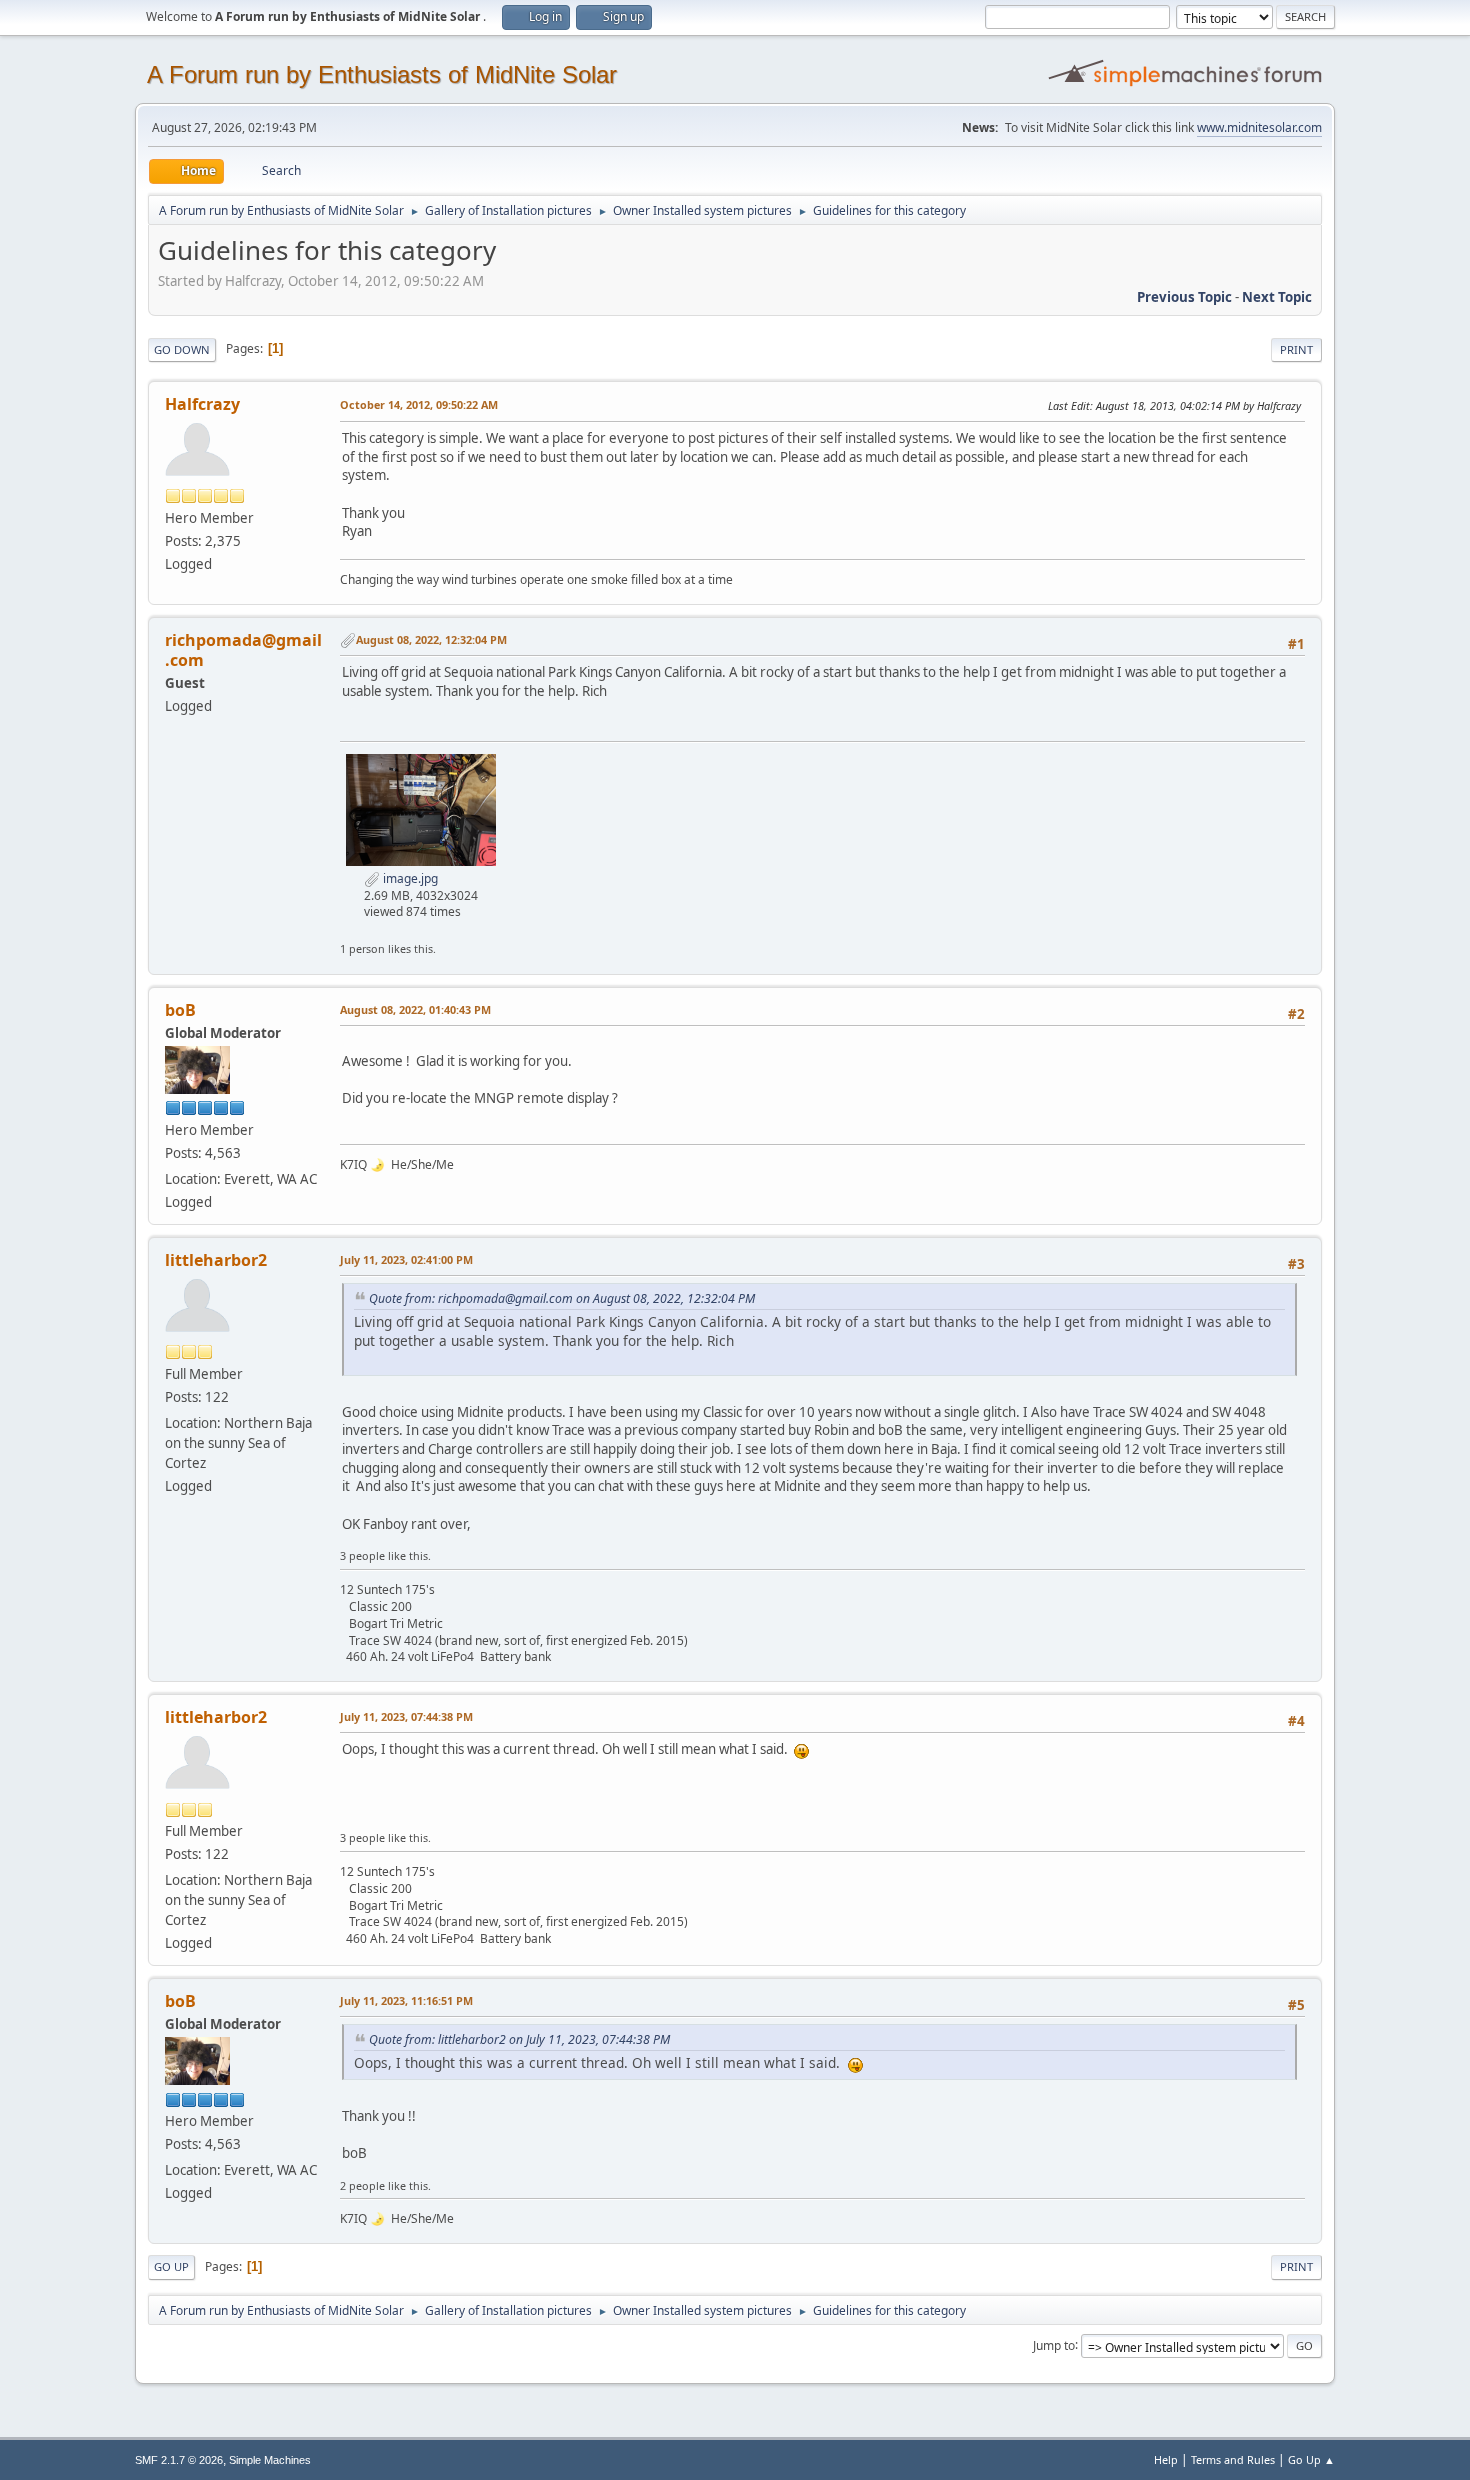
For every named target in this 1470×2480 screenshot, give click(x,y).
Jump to (1054, 2344)
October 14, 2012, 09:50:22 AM (419, 404)
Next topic (1277, 297)
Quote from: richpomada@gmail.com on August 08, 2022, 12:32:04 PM (562, 1298)
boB (180, 1010)
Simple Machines (270, 2460)
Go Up (171, 2266)
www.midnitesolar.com (1259, 127)
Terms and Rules (1233, 2459)
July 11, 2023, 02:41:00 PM (406, 1259)
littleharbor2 (216, 1260)
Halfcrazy (202, 404)
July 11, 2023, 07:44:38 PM (406, 1716)
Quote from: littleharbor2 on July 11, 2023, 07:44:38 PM (519, 2039)
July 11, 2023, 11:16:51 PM (406, 2000)
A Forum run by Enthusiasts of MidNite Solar (382, 74)
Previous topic (1184, 297)
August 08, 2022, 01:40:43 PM (415, 1009)
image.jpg (409, 878)
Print (1296, 349)
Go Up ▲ (1311, 2459)
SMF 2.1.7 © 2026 (179, 2460)
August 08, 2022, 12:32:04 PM (431, 639)
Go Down (182, 349)
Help (1166, 2459)
